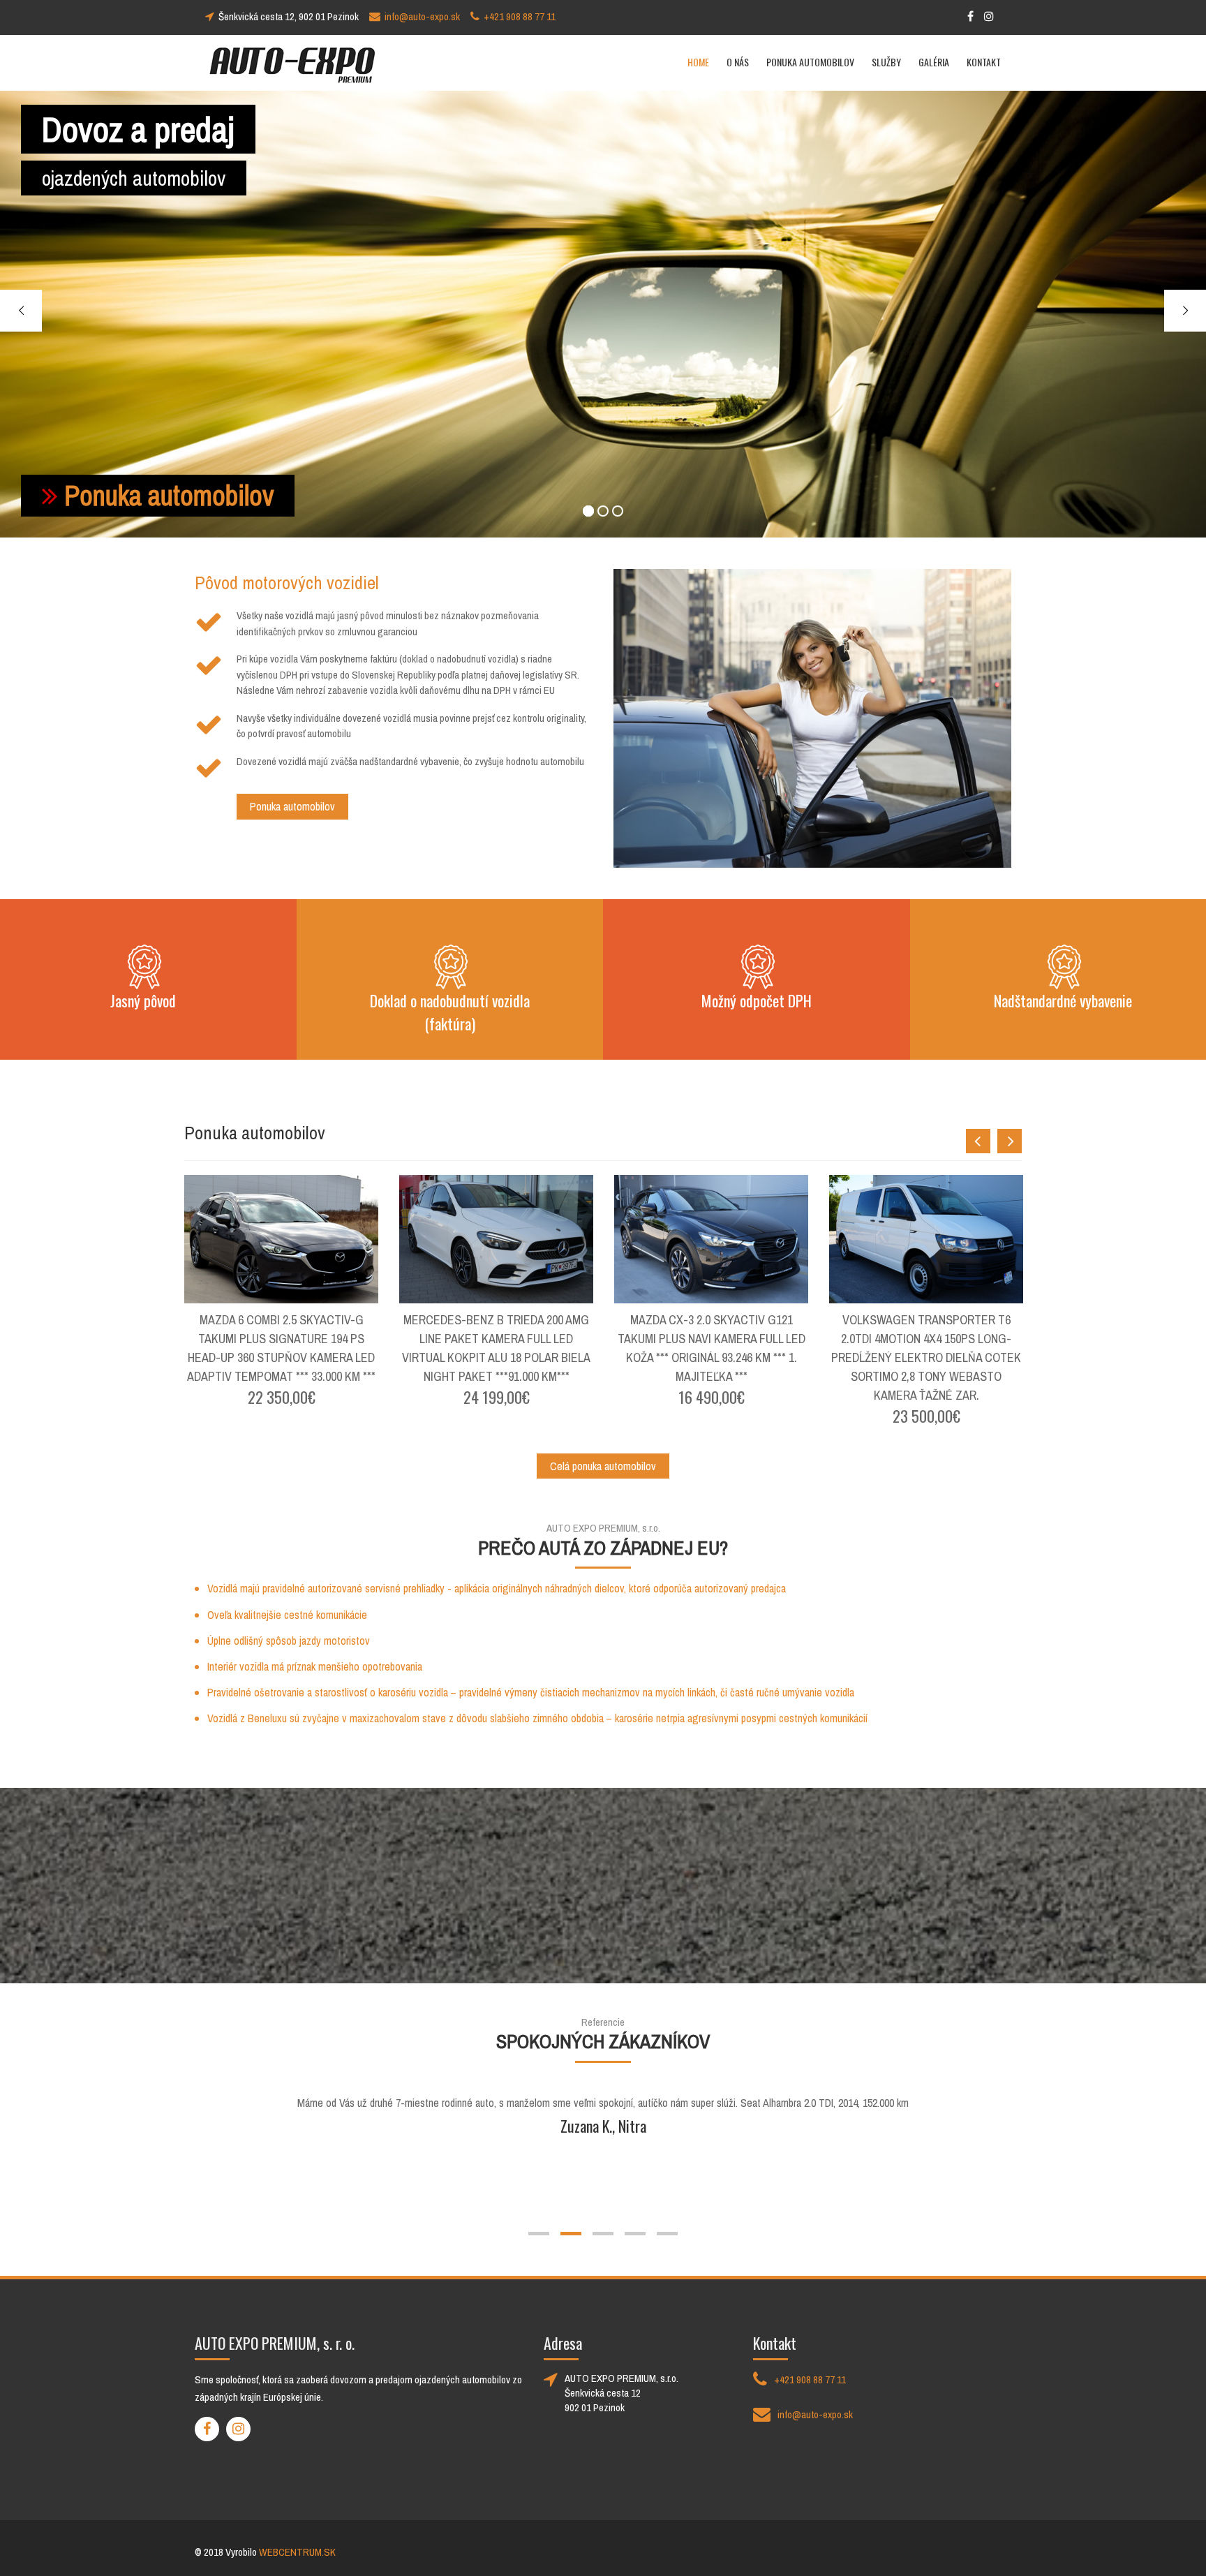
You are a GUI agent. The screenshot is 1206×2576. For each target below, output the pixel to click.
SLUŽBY (886, 62)
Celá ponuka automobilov (603, 1466)
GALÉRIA (934, 62)
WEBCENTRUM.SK (297, 2552)
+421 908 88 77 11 (520, 16)
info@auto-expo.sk (422, 16)
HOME (698, 62)
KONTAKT (984, 62)
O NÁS (738, 62)
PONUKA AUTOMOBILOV (810, 62)
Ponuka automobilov (169, 495)
